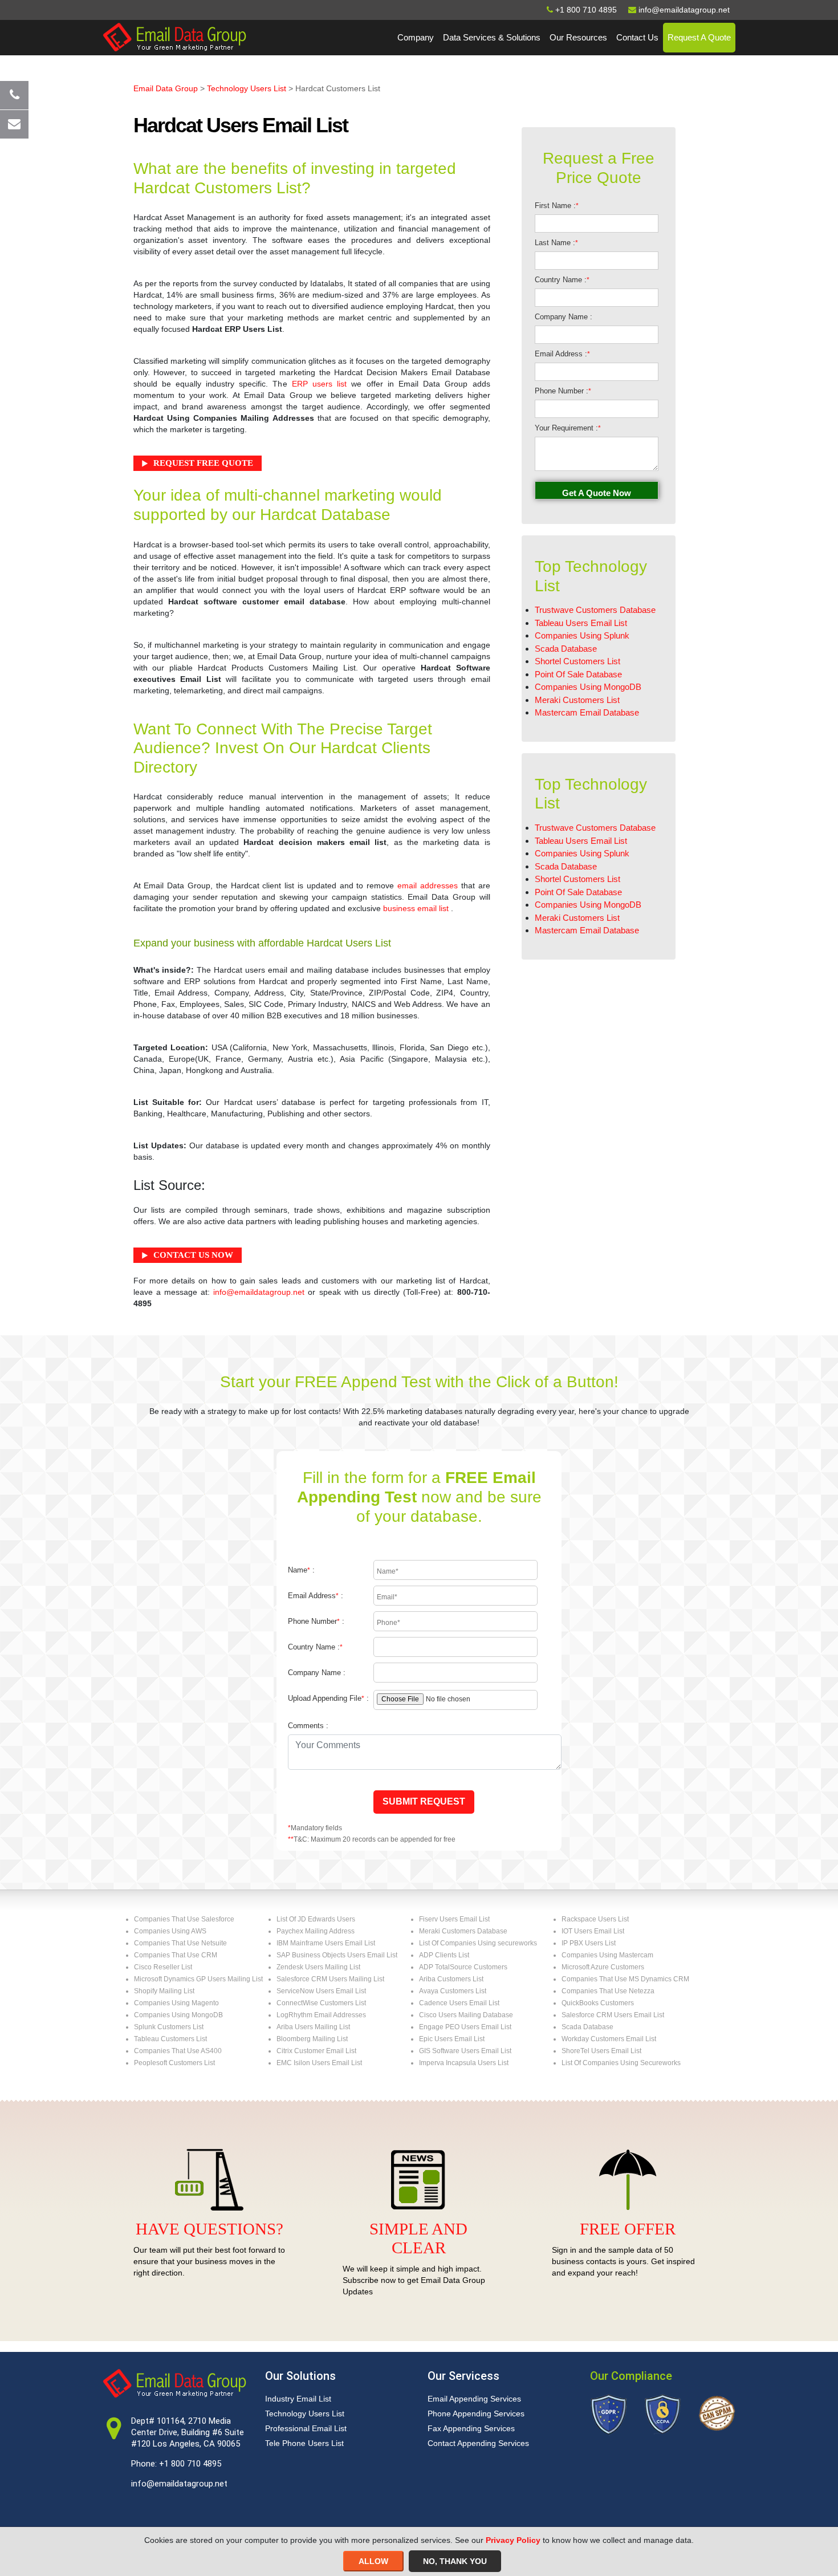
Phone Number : (563, 391)
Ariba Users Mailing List (313, 2027)
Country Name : (562, 280)
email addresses (428, 885)
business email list (416, 908)
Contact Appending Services (478, 2443)
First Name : (557, 206)
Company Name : (564, 317)
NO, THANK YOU (455, 2561)
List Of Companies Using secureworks (478, 1943)
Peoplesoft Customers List (174, 2063)
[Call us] (14, 95)
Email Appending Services (474, 2399)
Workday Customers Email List (609, 2039)
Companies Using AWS (170, 1931)
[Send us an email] (14, 124)
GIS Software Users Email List (465, 2051)
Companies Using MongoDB (588, 687)
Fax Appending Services (471, 2428)
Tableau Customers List (170, 2039)
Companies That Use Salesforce (184, 1919)
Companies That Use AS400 (178, 2051)
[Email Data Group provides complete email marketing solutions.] (174, 36)
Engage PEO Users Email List (465, 2027)
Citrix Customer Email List (316, 2051)
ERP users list (319, 384)
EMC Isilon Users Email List (319, 2063)
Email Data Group (166, 88)
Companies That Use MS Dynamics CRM (625, 1979)
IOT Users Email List (593, 1931)
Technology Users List (247, 88)
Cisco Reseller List (163, 1967)
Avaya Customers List (453, 1991)
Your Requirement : (568, 428)
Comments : (308, 1726)
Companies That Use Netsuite (180, 1943)
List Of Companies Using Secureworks (621, 2063)
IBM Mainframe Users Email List (326, 1943)
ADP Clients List (444, 1955)
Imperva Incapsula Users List (464, 2063)
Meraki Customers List (577, 700)
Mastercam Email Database (587, 712)
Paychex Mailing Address (316, 1931)
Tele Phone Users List (304, 2443)
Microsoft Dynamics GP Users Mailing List (198, 1979)
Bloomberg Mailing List (312, 2039)
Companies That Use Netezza (608, 1991)
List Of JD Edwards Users (316, 1919)
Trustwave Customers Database (595, 610)
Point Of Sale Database (578, 674)
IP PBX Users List (589, 1943)
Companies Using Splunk (582, 635)
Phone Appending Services (476, 2414)
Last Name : (556, 243)
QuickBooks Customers (598, 2003)
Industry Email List (298, 2399)
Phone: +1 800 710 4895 (176, 2464)
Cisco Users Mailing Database (466, 2015)
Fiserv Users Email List (454, 1919)
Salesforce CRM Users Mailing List (330, 1979)
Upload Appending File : (328, 1698)
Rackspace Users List (595, 1919)
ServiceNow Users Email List (321, 1991)
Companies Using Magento (176, 2003)
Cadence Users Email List (459, 2003)
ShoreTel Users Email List (601, 2051)
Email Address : (562, 354)
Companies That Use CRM (176, 1955)
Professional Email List (306, 2428)
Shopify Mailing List (164, 1991)
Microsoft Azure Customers (603, 1967)
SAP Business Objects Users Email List (337, 1955)
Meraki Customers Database (463, 1931)
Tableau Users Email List (581, 623)
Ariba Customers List (451, 1979)
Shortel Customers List (577, 661)
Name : (301, 1570)
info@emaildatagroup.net (259, 1292)
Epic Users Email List (452, 2039)
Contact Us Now (193, 1255)
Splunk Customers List (169, 2027)
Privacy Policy (513, 2540)
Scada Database (566, 649)
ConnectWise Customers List (321, 2003)
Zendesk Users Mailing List (318, 1967)
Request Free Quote (203, 463)
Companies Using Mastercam (607, 1955)
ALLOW (373, 2561)
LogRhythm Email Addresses (321, 2015)
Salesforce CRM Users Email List (613, 2015)
